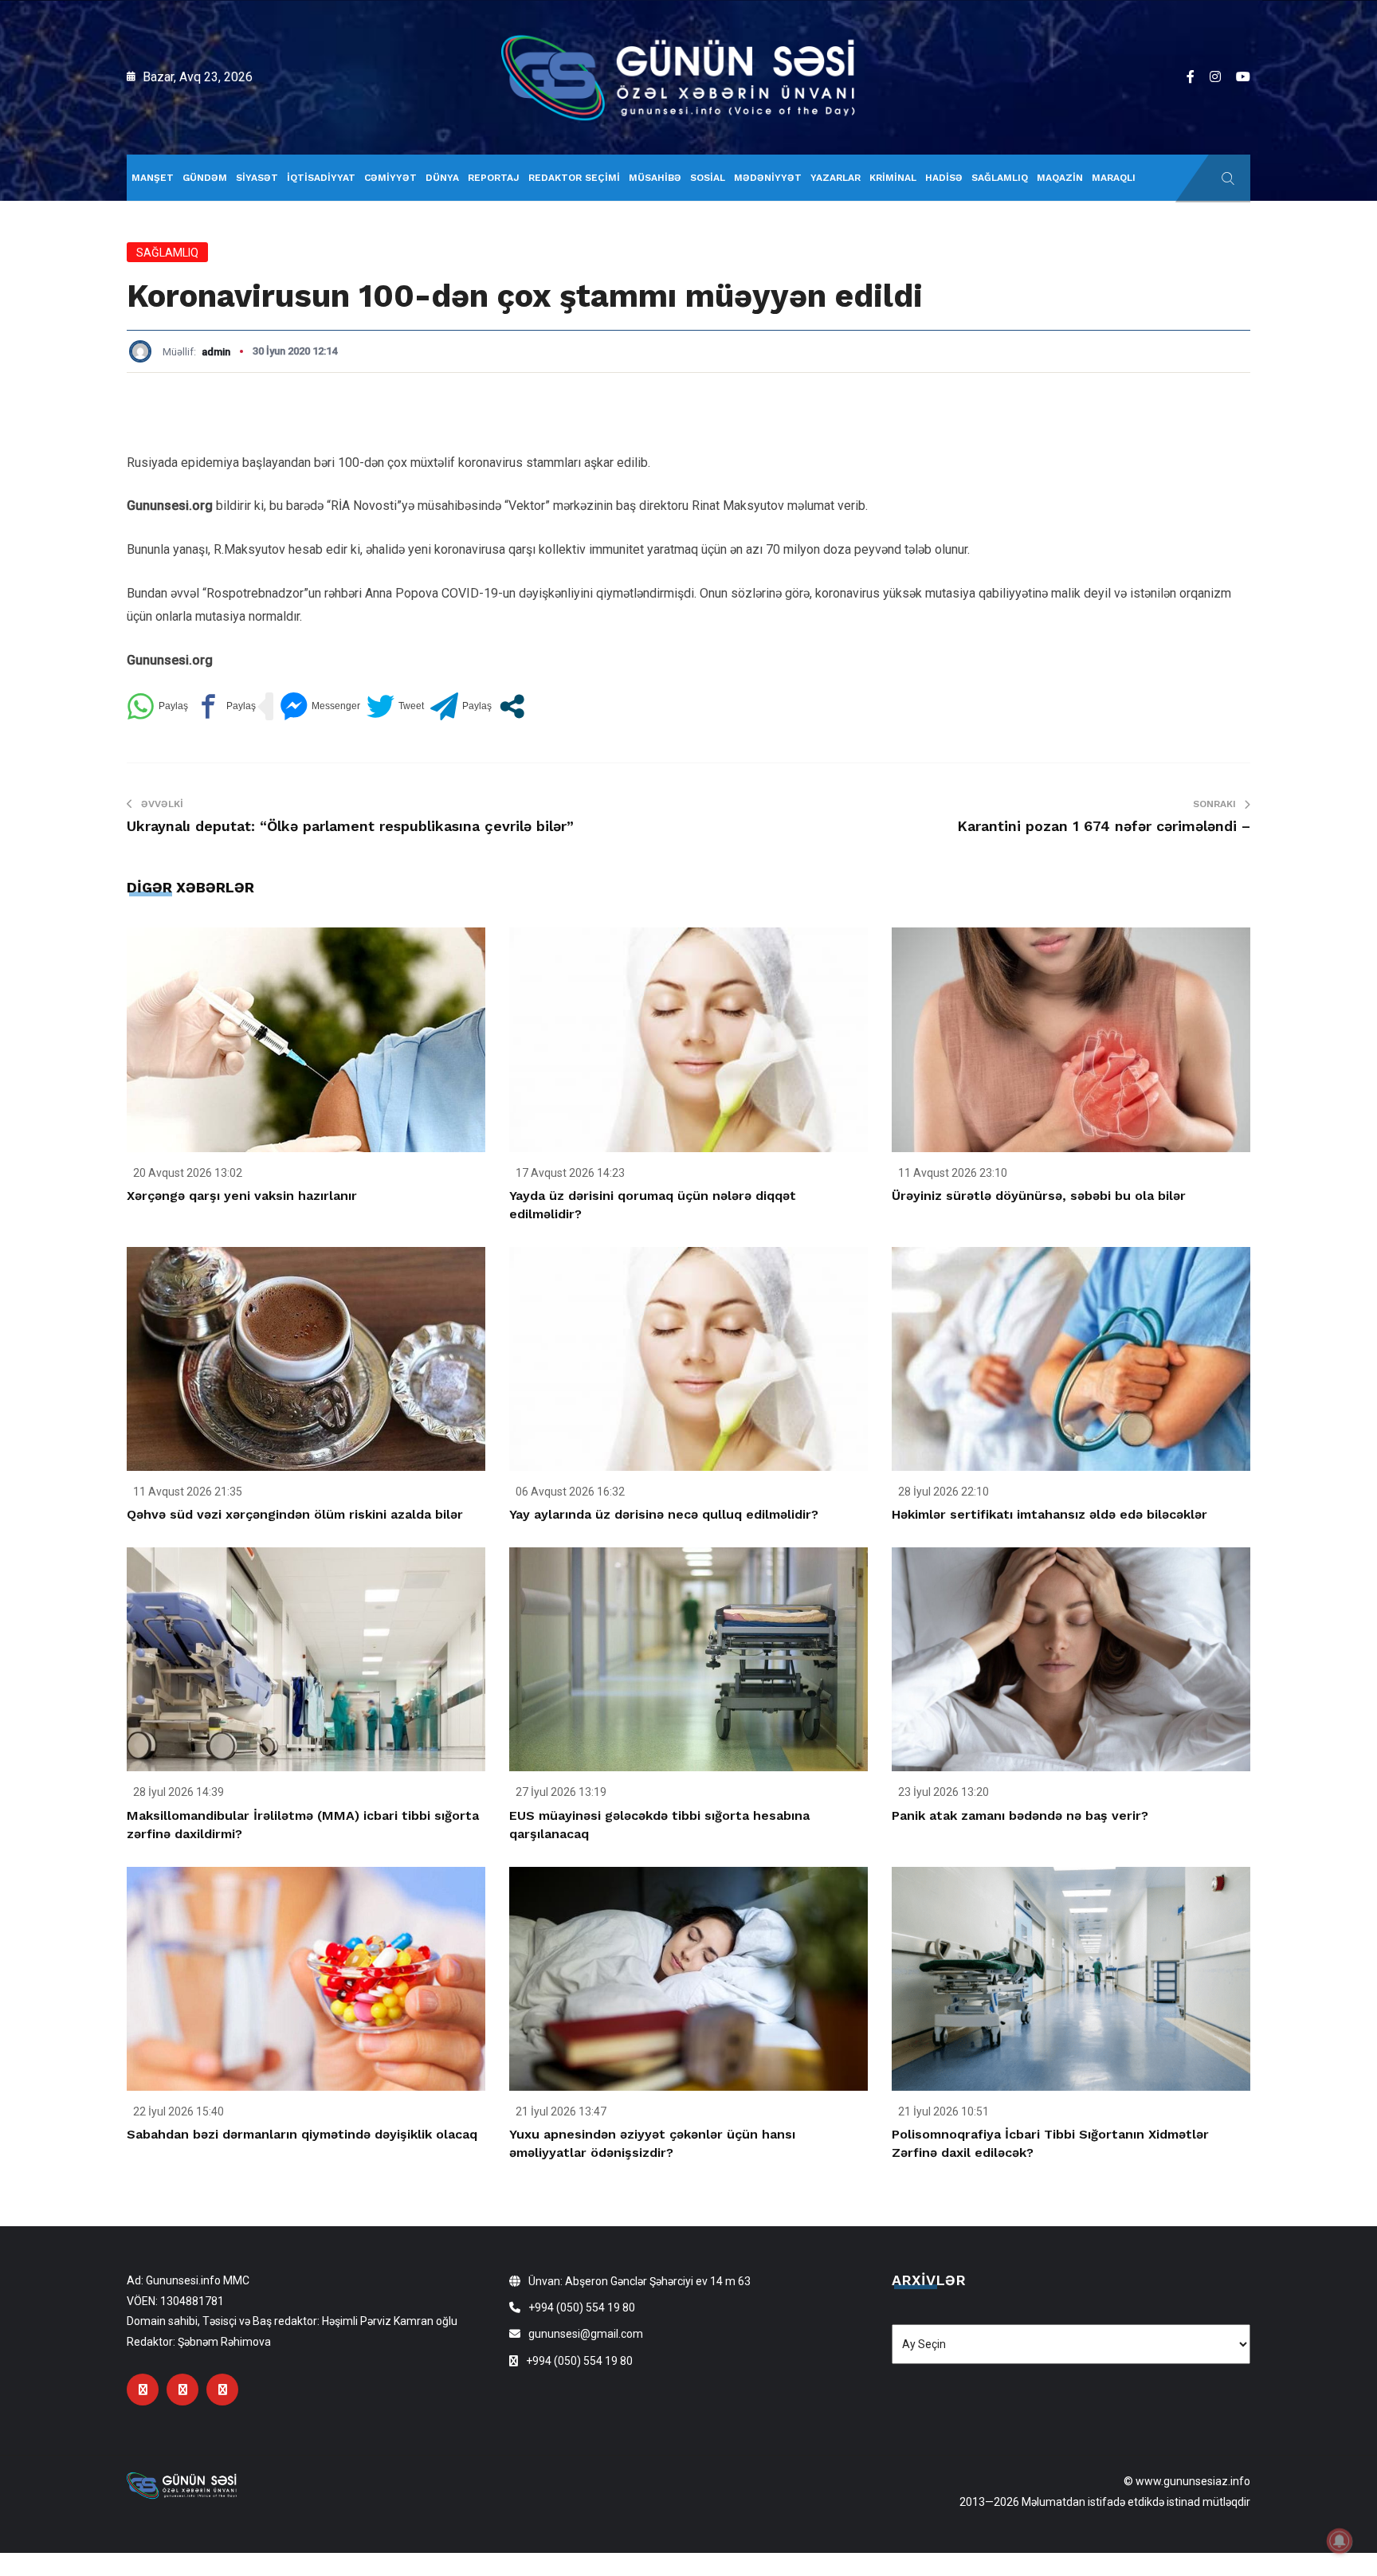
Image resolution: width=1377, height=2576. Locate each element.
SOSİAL (708, 178)
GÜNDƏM (205, 178)
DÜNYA (442, 178)
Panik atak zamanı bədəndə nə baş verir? (1020, 1815)
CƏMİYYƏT (390, 178)
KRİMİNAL (893, 178)
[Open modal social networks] (512, 706)
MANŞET (153, 178)
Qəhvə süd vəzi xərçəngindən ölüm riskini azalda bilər (295, 1514)
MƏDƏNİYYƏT (768, 178)
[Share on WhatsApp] (157, 706)
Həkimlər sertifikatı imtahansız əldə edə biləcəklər (1049, 1514)
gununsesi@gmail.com (586, 2334)
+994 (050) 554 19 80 (582, 2307)
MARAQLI (1114, 178)
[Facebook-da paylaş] (225, 706)
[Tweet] (395, 706)
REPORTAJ (494, 178)
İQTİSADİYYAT (321, 178)
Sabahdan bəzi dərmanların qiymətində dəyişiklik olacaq (302, 2134)
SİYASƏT (257, 178)
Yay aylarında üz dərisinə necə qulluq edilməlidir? (664, 1514)
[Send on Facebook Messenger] (320, 706)
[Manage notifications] (1340, 2541)
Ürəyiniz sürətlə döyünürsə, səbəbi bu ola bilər (1039, 1196)
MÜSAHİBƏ (655, 178)
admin (216, 352)
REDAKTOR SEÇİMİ (574, 178)
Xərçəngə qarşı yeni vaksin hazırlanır (242, 1196)
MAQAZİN (1060, 178)
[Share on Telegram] (461, 706)
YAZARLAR (836, 178)
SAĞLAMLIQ (1000, 178)
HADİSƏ (944, 178)
